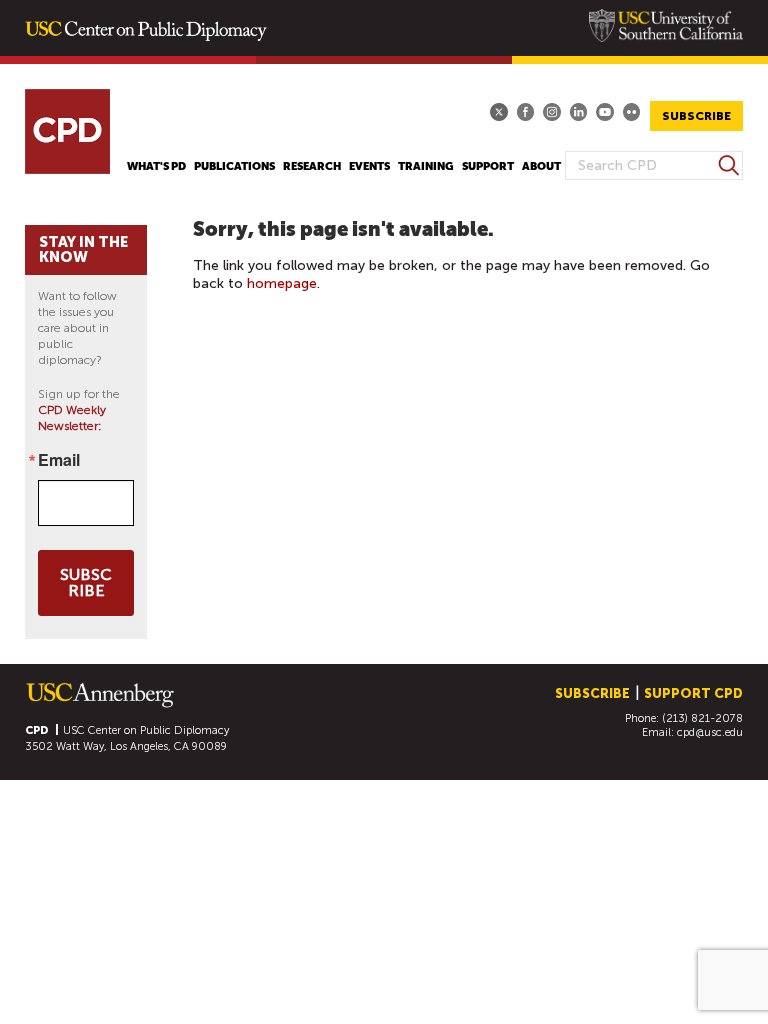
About (541, 166)
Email (59, 460)
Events (369, 166)
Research (312, 166)
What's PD (156, 166)
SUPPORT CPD (693, 693)
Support (488, 166)
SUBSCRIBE (696, 116)
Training (426, 166)
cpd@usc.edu (710, 732)
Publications (234, 166)
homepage (282, 283)
